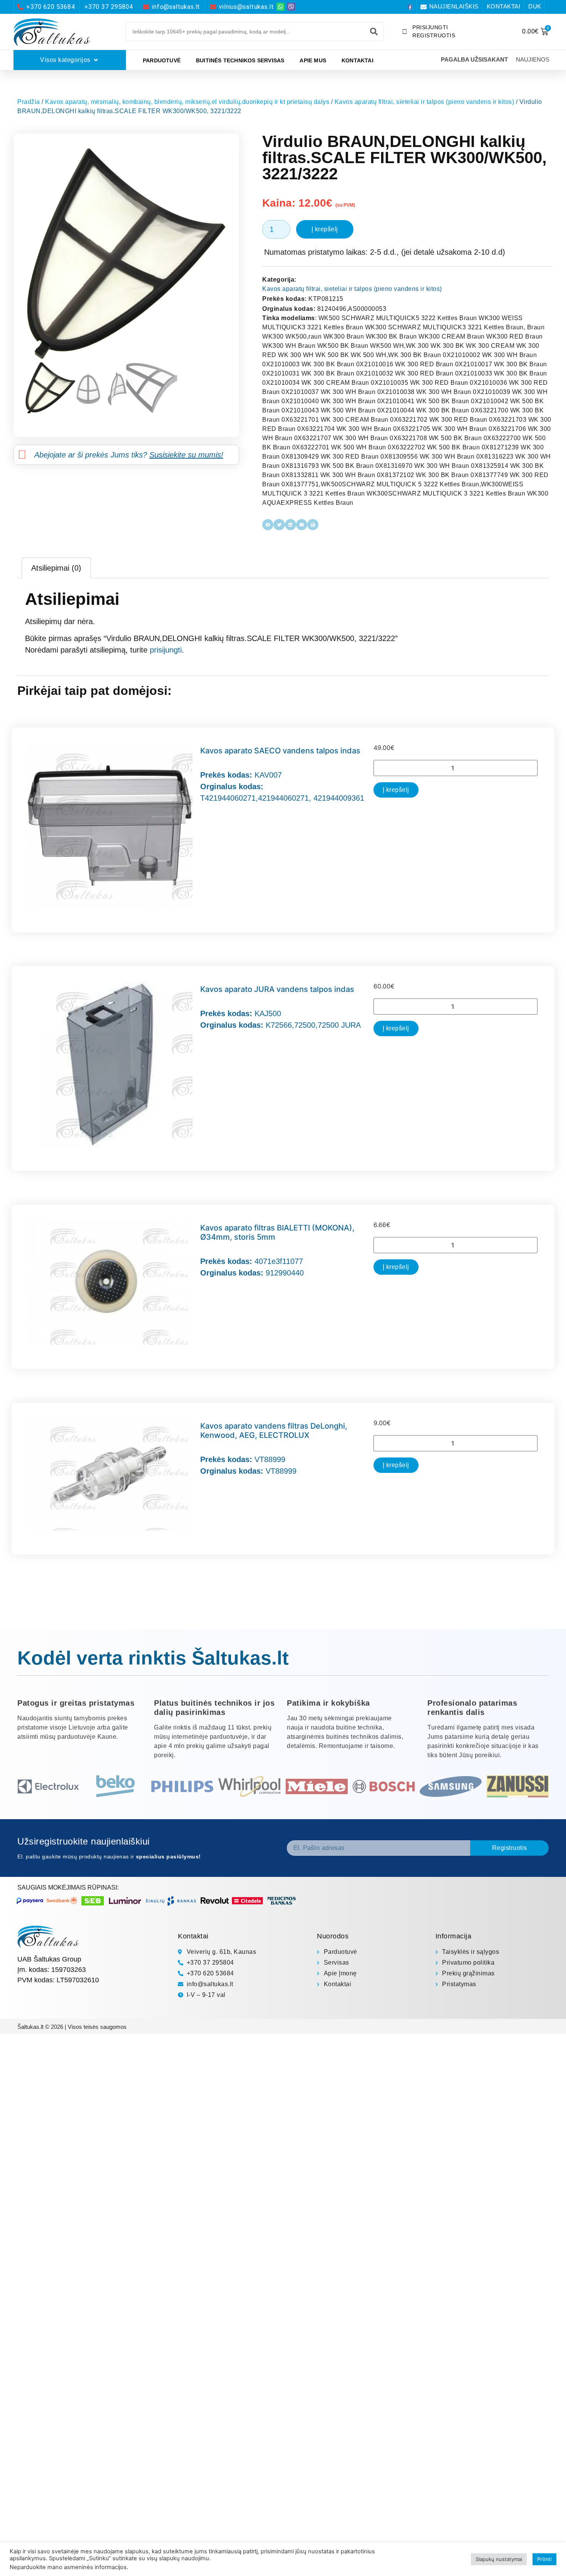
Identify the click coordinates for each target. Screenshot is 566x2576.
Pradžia (29, 102)
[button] (268, 525)
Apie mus (313, 60)
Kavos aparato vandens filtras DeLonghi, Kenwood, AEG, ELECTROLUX (274, 1431)
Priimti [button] (544, 2559)
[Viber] (291, 7)
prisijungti (166, 650)
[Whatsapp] (280, 7)
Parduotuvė (162, 60)
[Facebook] (410, 7)
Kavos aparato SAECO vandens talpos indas (280, 751)
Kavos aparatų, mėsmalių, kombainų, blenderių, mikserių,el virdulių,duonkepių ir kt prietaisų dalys (187, 102)
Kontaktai (358, 60)
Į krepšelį (325, 229)
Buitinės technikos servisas (240, 60)
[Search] (374, 32)
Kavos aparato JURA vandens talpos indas (277, 989)
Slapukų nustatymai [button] (499, 2559)
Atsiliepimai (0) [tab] (56, 568)
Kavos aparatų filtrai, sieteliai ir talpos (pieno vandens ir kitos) (424, 102)
